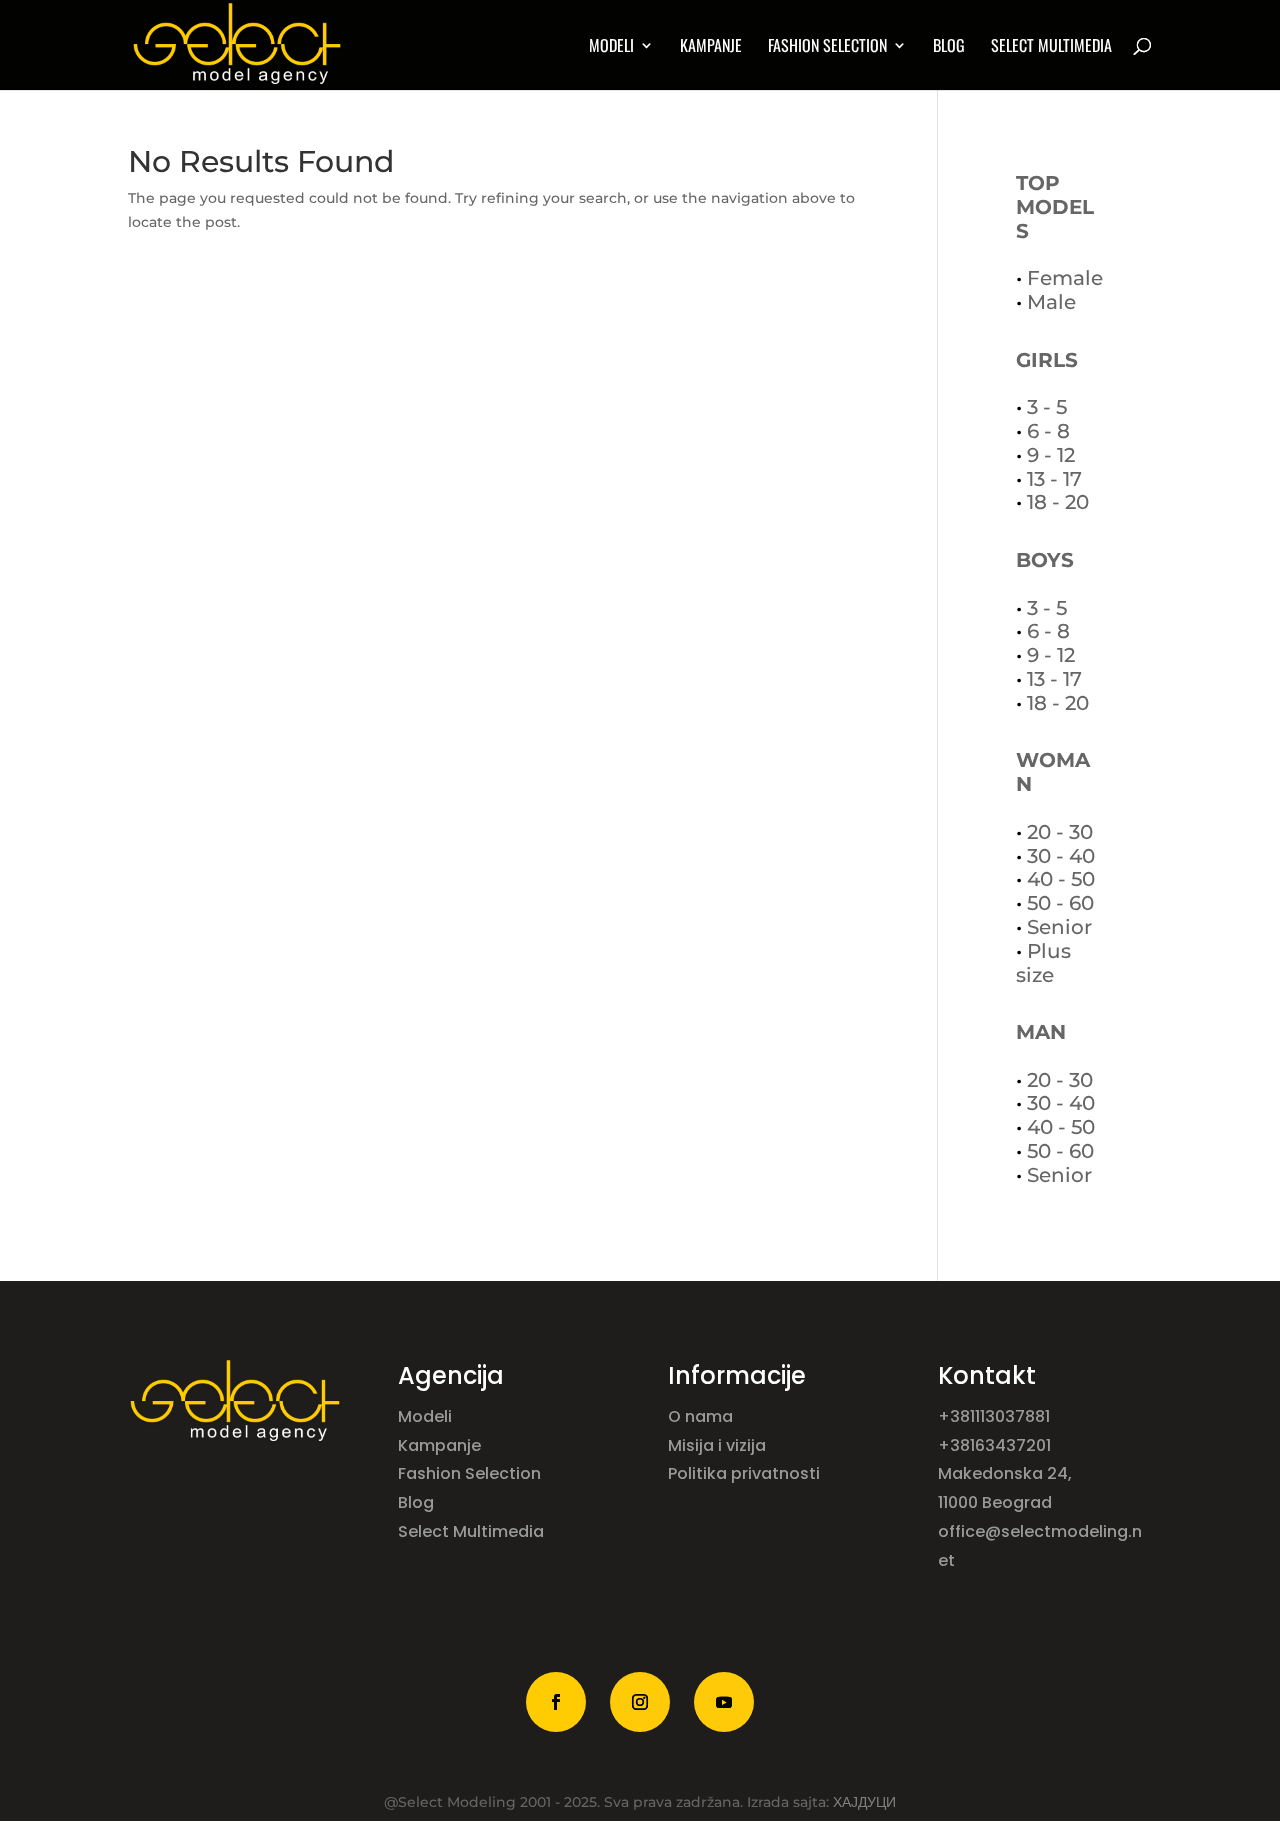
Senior (1059, 927)
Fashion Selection (827, 47)
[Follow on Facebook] (556, 1702)
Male (1051, 302)
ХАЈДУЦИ (864, 1802)
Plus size (1043, 963)
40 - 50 (1061, 879)
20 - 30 (1060, 832)
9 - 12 (1051, 455)
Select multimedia (1051, 47)
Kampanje (711, 47)
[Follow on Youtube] (724, 1702)
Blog (949, 47)
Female (1065, 278)
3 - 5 (1047, 407)
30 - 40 (1061, 856)
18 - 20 (1058, 502)
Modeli (427, 1416)
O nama (702, 1416)
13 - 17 (1054, 479)
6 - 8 (1048, 431)
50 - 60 (1060, 903)
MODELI (611, 47)
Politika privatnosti (744, 1473)
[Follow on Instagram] (640, 1702)
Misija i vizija (719, 1445)
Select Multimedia (471, 1531)
